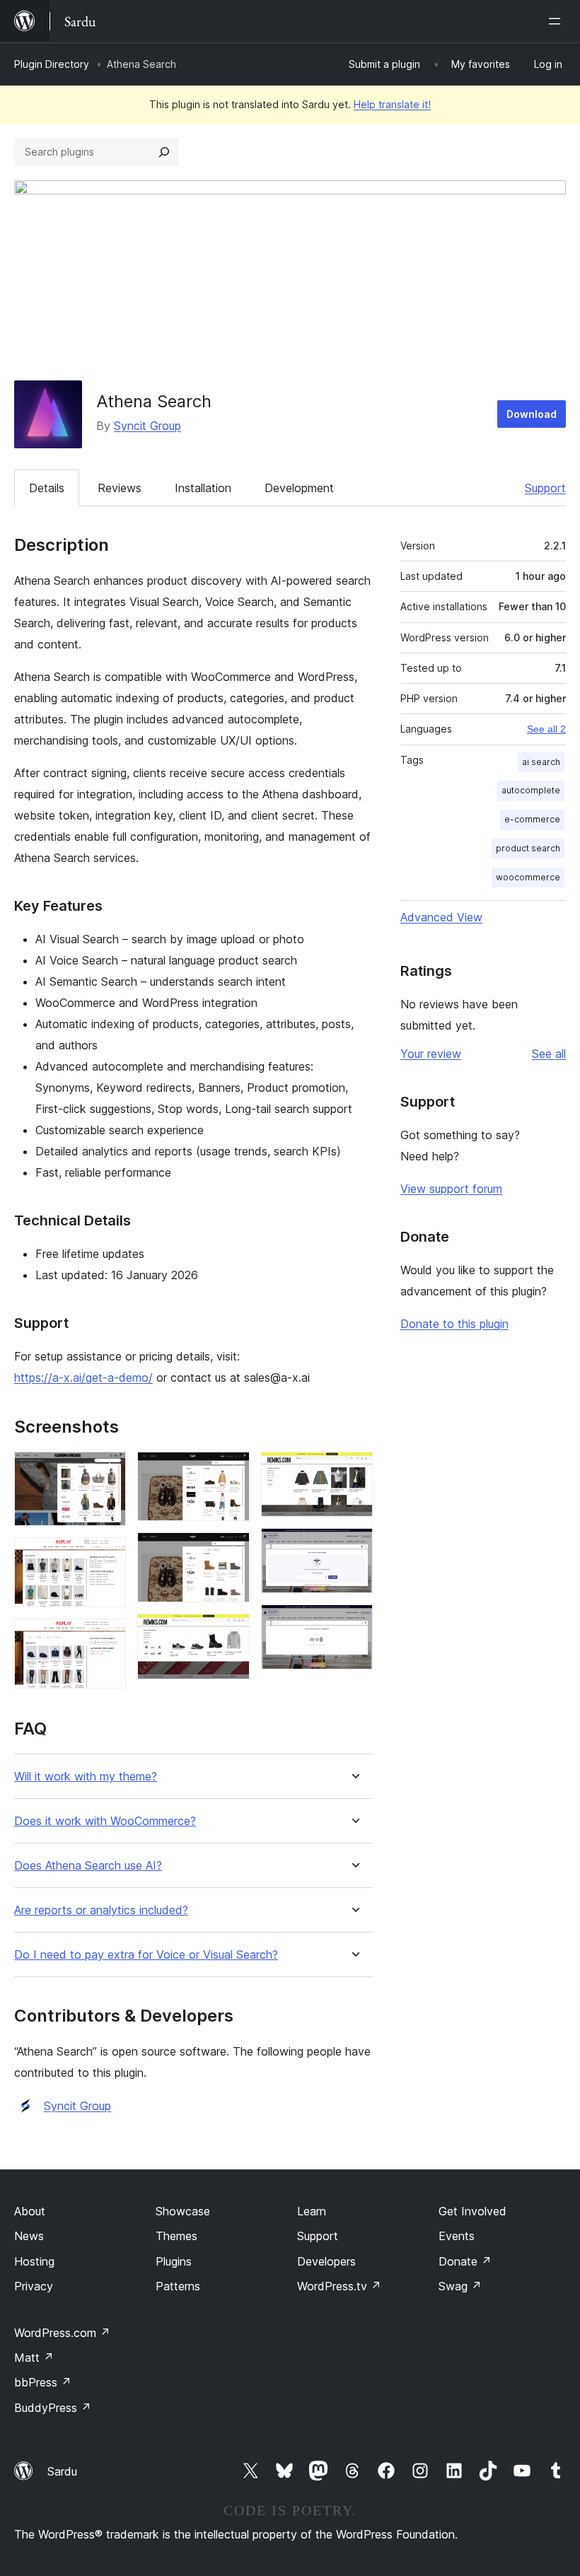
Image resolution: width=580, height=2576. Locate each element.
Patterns (178, 2286)
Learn (312, 2211)
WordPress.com (62, 2333)
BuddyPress (53, 2408)
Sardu (62, 2471)
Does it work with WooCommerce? (105, 1821)
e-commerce (532, 819)
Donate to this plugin (454, 1324)
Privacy (34, 2286)
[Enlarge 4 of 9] (231, 1471)
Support (545, 488)
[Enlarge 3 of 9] (107, 1638)
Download (532, 414)
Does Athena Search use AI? (88, 1866)
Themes (176, 2236)
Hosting (34, 2261)
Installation (203, 488)
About (30, 2211)
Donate (465, 2261)
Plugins (174, 2261)
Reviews (120, 488)
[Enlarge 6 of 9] (231, 1633)
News (29, 2236)
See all (549, 1054)
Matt (34, 2358)
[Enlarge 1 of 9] (107, 1471)
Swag (460, 2286)
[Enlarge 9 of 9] (354, 1624)
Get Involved (472, 2211)
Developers (326, 2261)
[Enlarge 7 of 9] (354, 1471)
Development (299, 488)
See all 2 (546, 729)
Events (457, 2236)
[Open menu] (557, 21)
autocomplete (531, 790)
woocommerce (528, 877)
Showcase (183, 2211)
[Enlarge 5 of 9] (231, 1551)
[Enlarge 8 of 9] (354, 1547)
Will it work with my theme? (86, 1777)
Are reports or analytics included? (101, 1910)
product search (528, 848)
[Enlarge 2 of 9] (107, 1556)
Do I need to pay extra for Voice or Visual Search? (146, 1955)
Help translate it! (392, 104)
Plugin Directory (52, 64)
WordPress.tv (339, 2286)
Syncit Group (147, 426)
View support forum (451, 1189)
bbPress (43, 2382)
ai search (541, 762)
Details (47, 488)
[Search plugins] (164, 152)
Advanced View (441, 917)
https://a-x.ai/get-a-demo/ (83, 1377)
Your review (431, 1054)
